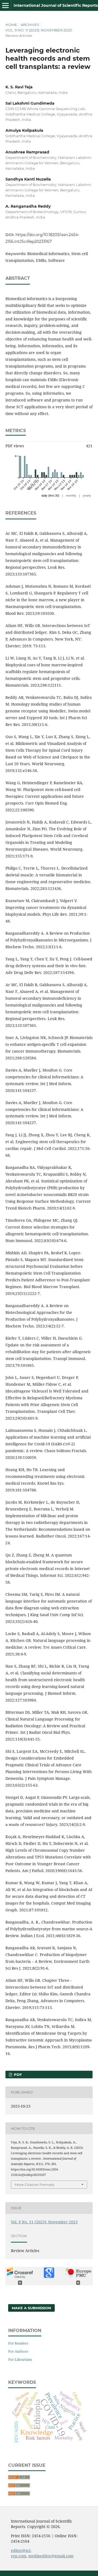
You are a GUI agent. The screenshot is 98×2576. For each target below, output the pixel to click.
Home (11, 25)
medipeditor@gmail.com (51, 2556)
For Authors (18, 2351)
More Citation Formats (34, 2185)
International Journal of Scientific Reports (56, 5)
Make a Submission (31, 2308)
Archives (30, 25)
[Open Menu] (5, 5)
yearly (87, 496)
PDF (17, 2075)
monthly (71, 496)
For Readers (18, 2343)
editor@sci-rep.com (21, 2553)
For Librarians (20, 2359)
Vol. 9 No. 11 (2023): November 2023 (39, 30)
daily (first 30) (50, 496)
